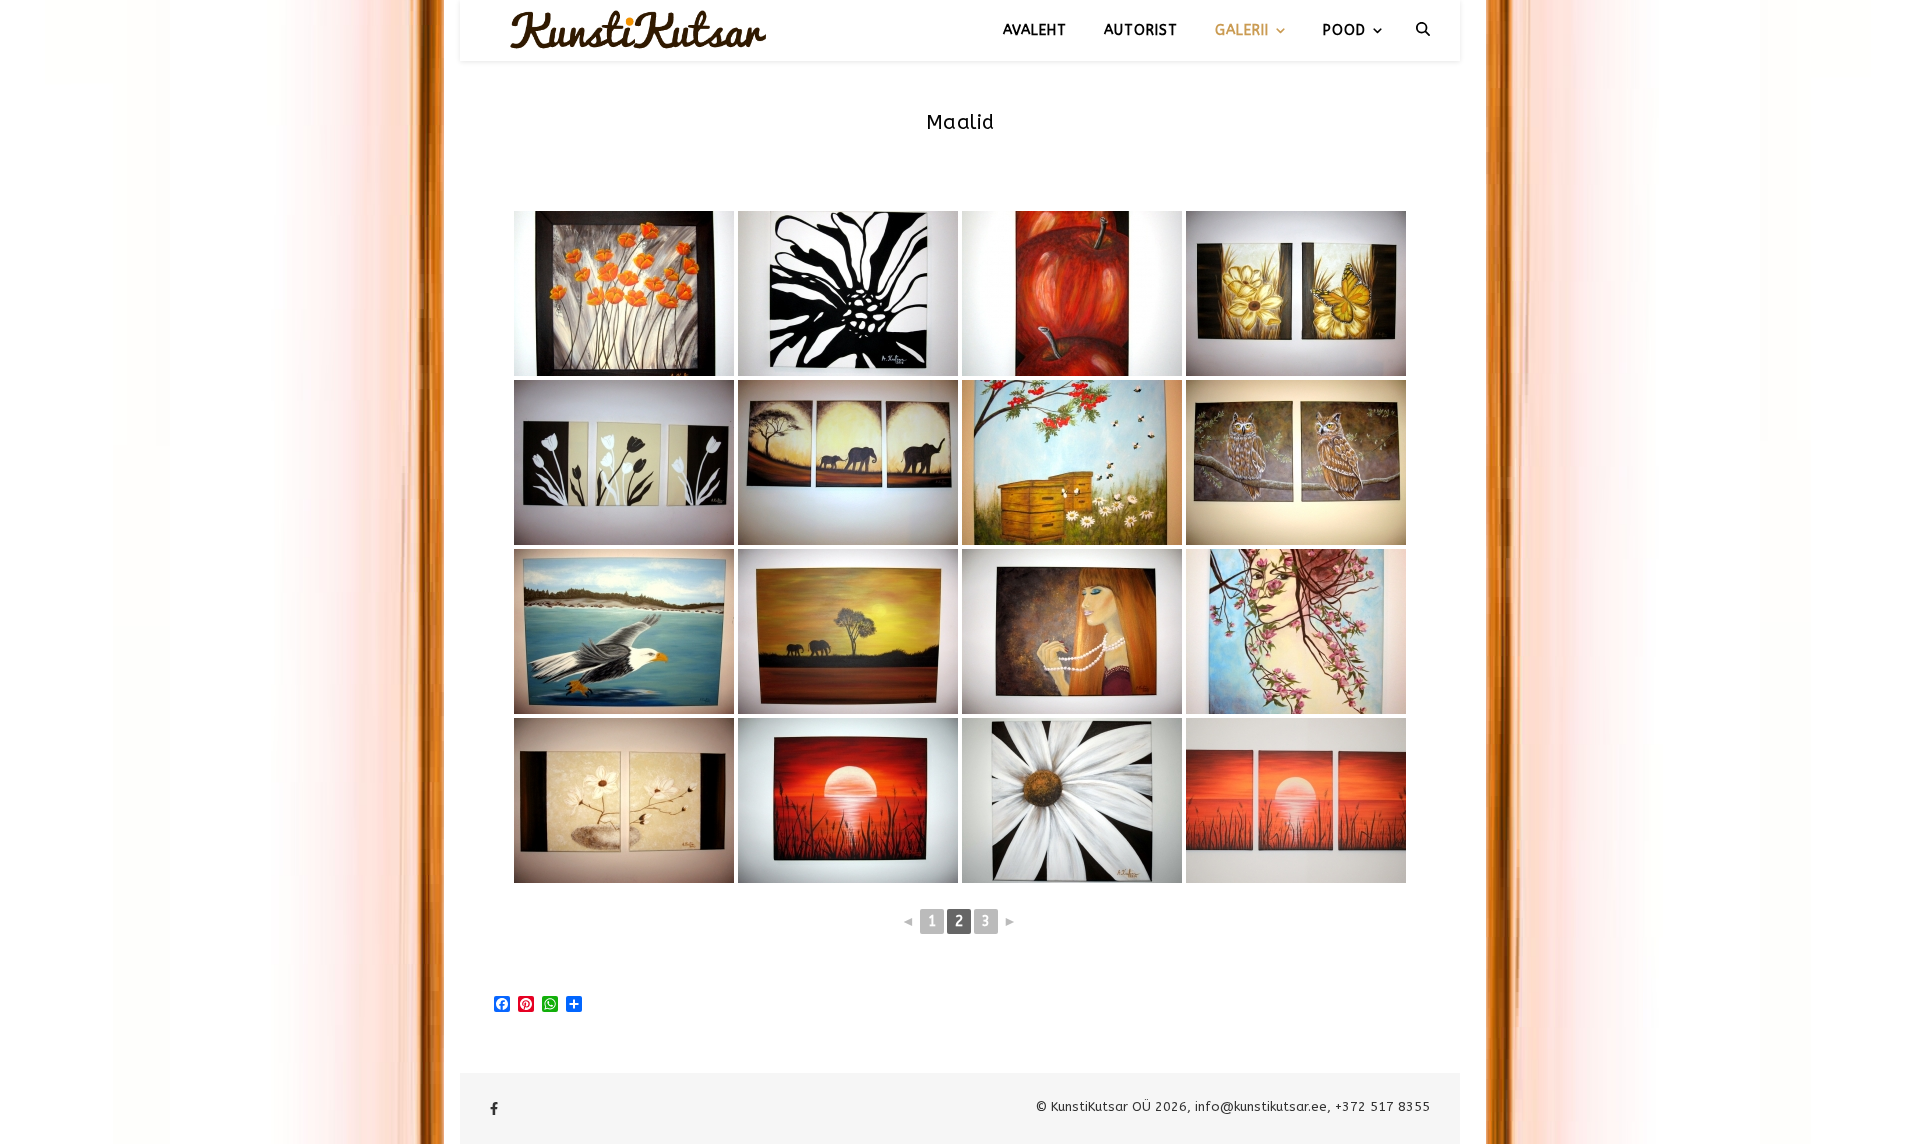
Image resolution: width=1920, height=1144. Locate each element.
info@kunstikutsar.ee (1261, 1106)
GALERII (1242, 30)
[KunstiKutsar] (640, 30)
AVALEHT (1035, 30)
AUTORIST (1141, 30)
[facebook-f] (494, 1108)
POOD (1344, 30)
